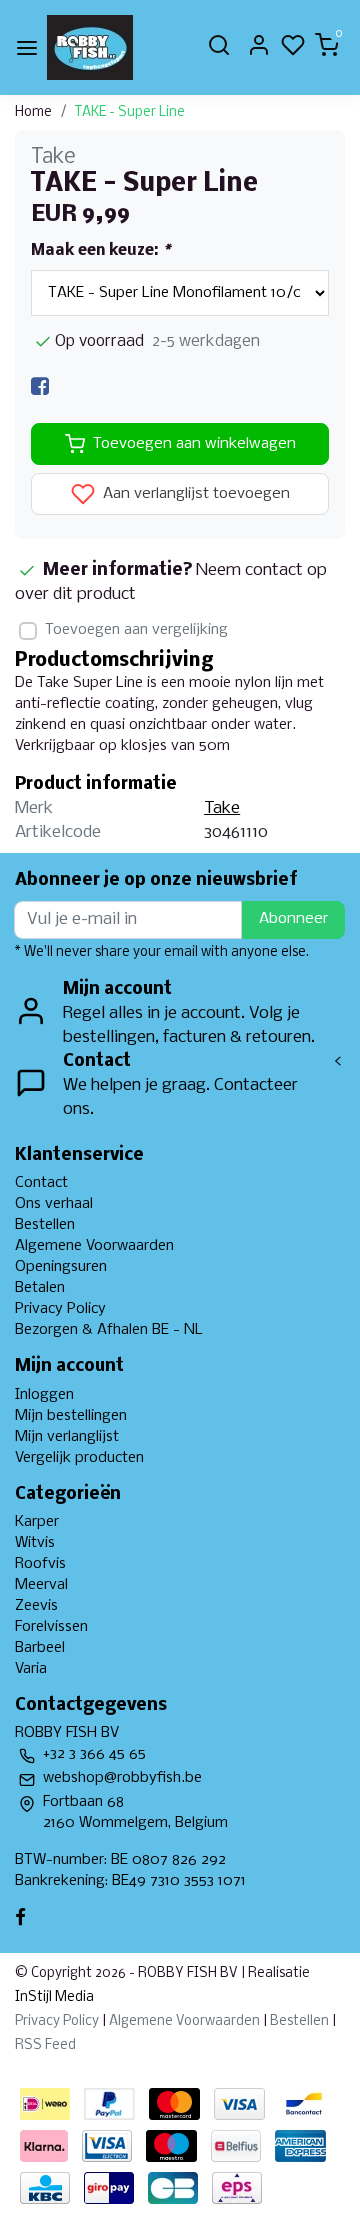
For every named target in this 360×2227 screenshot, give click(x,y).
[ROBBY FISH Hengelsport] (90, 47)
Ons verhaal (54, 1204)
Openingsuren (61, 1267)
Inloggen (44, 1395)
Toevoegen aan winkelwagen (194, 444)
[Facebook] (40, 386)
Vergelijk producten (79, 1458)
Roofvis (40, 1564)
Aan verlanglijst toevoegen (194, 495)
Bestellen (45, 1225)
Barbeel (40, 1648)
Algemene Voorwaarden (94, 1246)
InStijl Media (54, 1997)
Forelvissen (51, 1627)
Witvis (35, 1543)
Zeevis (36, 1606)
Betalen (40, 1288)
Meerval (41, 1585)
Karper (37, 1522)
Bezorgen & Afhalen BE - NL (109, 1330)
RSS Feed (45, 2045)
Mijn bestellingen (71, 1416)
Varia (31, 1669)
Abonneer (293, 919)
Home (33, 112)
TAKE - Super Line (130, 112)
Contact (41, 1183)
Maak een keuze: (100, 251)
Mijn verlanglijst (67, 1437)
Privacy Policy (60, 1309)
